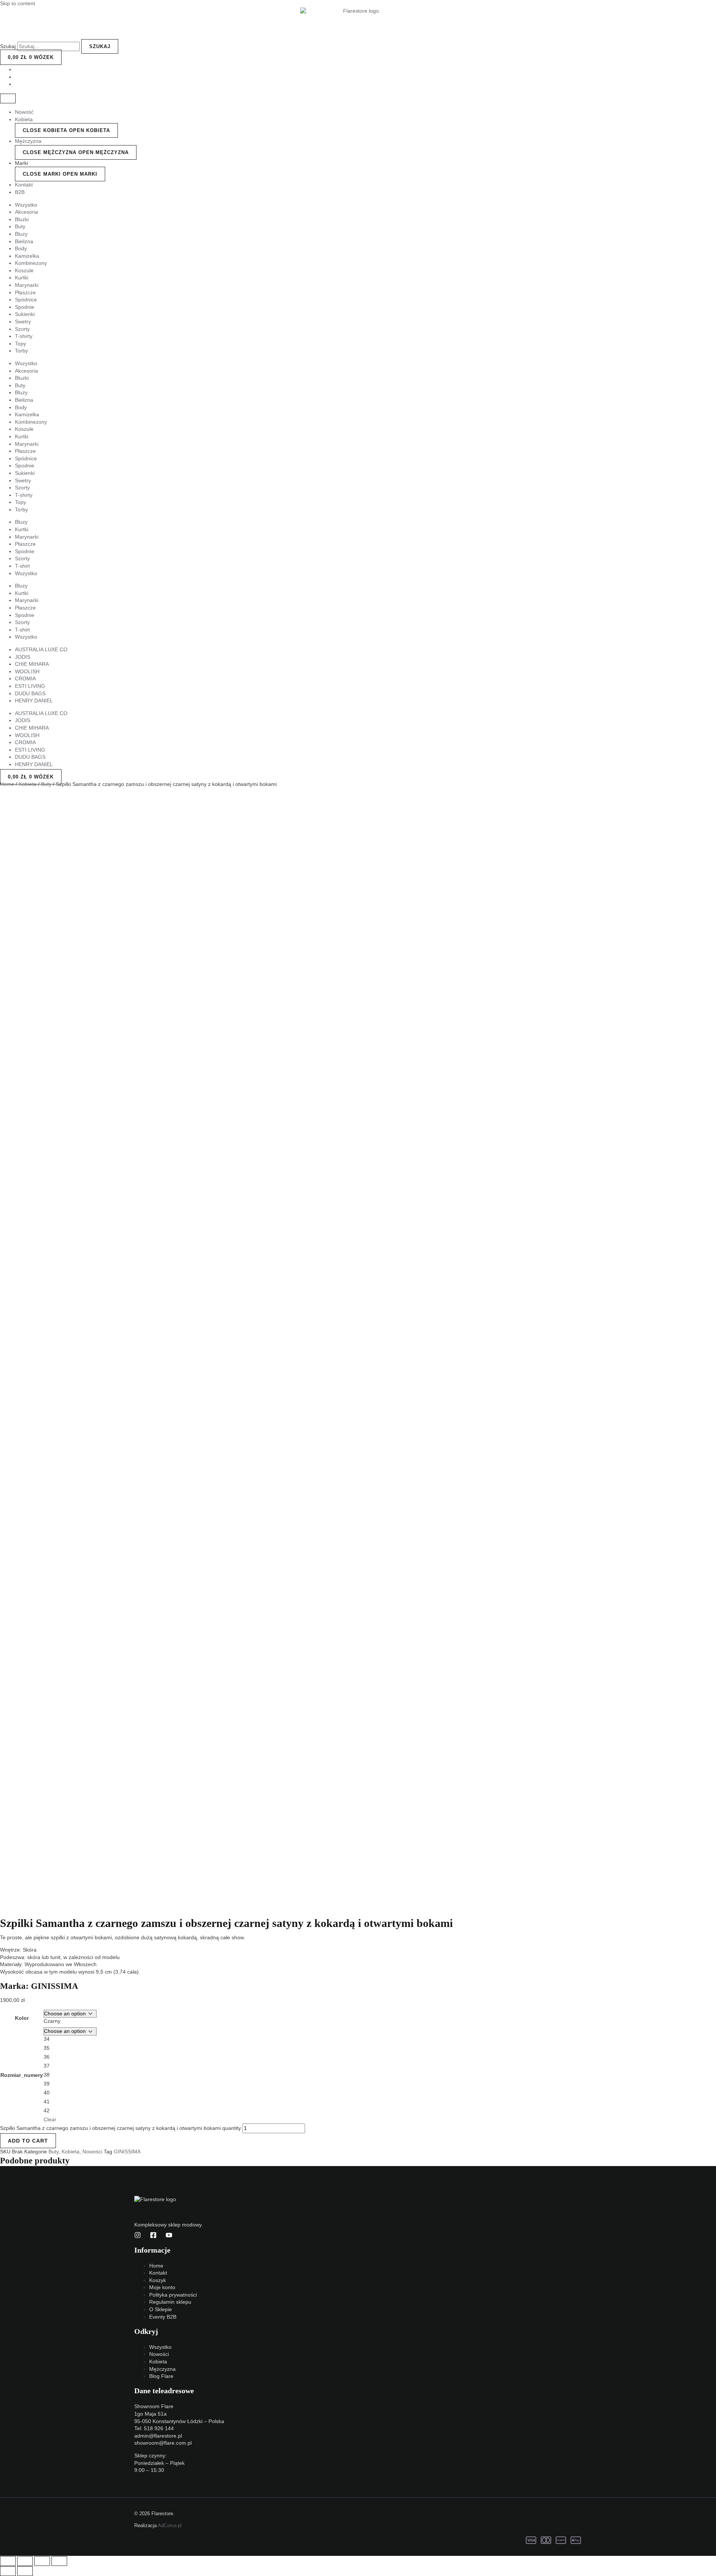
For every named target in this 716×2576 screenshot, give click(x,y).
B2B (20, 192)
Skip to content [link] (18, 3)
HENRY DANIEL (34, 701)
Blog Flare (161, 2376)
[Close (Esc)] (8, 2561)
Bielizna (24, 241)
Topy (21, 344)
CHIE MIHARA (32, 664)
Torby (21, 351)
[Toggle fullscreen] (42, 2561)
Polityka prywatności (173, 2295)
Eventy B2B (163, 2317)
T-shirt (22, 566)
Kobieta (24, 119)
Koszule (24, 270)
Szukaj (8, 46)
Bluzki (22, 219)
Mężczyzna (28, 141)
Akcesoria (26, 212)
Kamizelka (27, 256)
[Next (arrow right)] (25, 2571)
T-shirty (24, 336)
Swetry (23, 322)
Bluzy (21, 234)
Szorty (22, 329)
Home (7, 784)
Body (21, 248)
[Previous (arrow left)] (8, 2571)
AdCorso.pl (170, 2525)
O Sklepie (161, 2309)
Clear (50, 2119)
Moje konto (162, 2287)
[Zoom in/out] (59, 2561)
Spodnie (25, 307)
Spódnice (26, 300)
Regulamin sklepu (170, 2302)
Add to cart (28, 2141)
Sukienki (25, 314)
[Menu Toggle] (8, 98)
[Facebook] (153, 2237)
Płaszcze (25, 292)
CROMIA (25, 679)
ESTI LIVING (30, 686)
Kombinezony (31, 263)
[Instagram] (138, 2237)
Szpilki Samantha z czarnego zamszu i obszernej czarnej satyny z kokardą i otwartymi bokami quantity (120, 2128)
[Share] (25, 2561)
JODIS (23, 657)
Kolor (22, 2018)
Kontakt (24, 185)
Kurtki (22, 278)
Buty (20, 226)
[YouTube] (169, 2237)
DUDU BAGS (30, 693)
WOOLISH (27, 671)
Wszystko (26, 205)
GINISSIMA (55, 1986)
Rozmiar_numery (22, 2075)
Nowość (24, 112)
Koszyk (158, 2280)
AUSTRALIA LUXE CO (41, 649)
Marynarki (27, 285)
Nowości (92, 2152)
